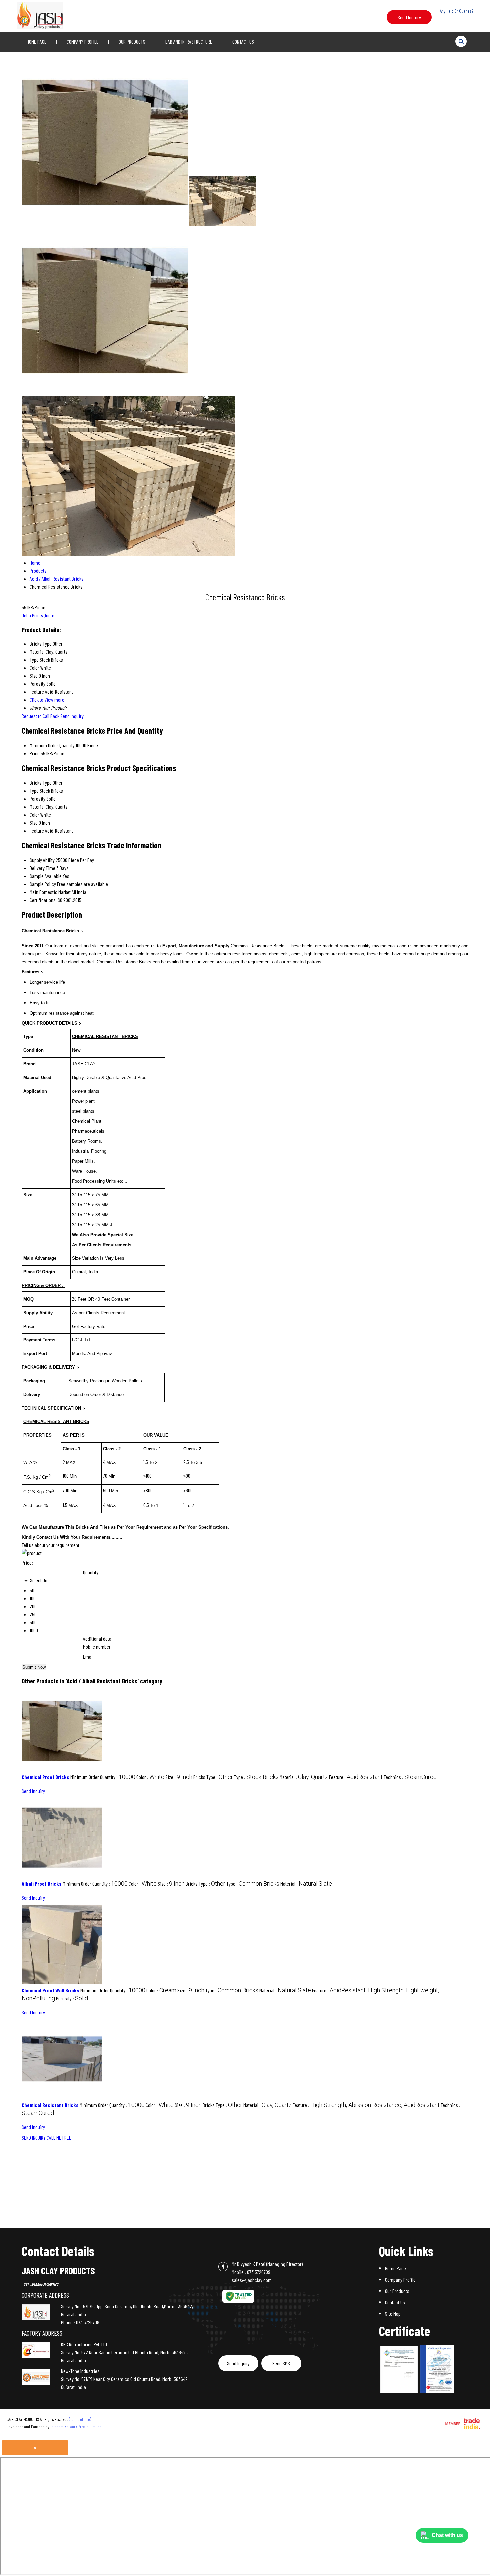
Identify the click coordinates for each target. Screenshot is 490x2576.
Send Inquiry (409, 17)
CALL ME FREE (59, 2137)
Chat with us (447, 2535)
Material (37, 806)
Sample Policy (43, 884)
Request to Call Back (40, 716)
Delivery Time (42, 868)
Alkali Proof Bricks (42, 1883)
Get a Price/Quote (38, 615)
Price (35, 753)
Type (34, 790)
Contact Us (243, 41)
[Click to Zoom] (399, 2369)
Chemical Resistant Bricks (50, 2105)
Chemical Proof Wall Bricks (50, 1990)
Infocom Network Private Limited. (76, 2427)
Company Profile (83, 41)
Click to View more (47, 699)
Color (34, 814)
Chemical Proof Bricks (45, 1777)
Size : (179, 1777)
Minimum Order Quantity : (103, 1777)
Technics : (410, 1777)
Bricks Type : (213, 1777)
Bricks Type (41, 782)
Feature (37, 830)
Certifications (43, 900)
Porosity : (72, 1998)
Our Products (132, 41)
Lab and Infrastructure (189, 41)
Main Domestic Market (50, 892)
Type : (256, 1777)
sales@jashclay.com (252, 2280)
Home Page (37, 41)
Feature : (356, 1777)
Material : (304, 1777)
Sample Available (46, 876)
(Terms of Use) (80, 2419)
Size (34, 822)
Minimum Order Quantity (52, 745)
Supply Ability (42, 860)
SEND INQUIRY (34, 2137)
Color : (150, 1777)
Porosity (37, 798)
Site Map (393, 2313)
